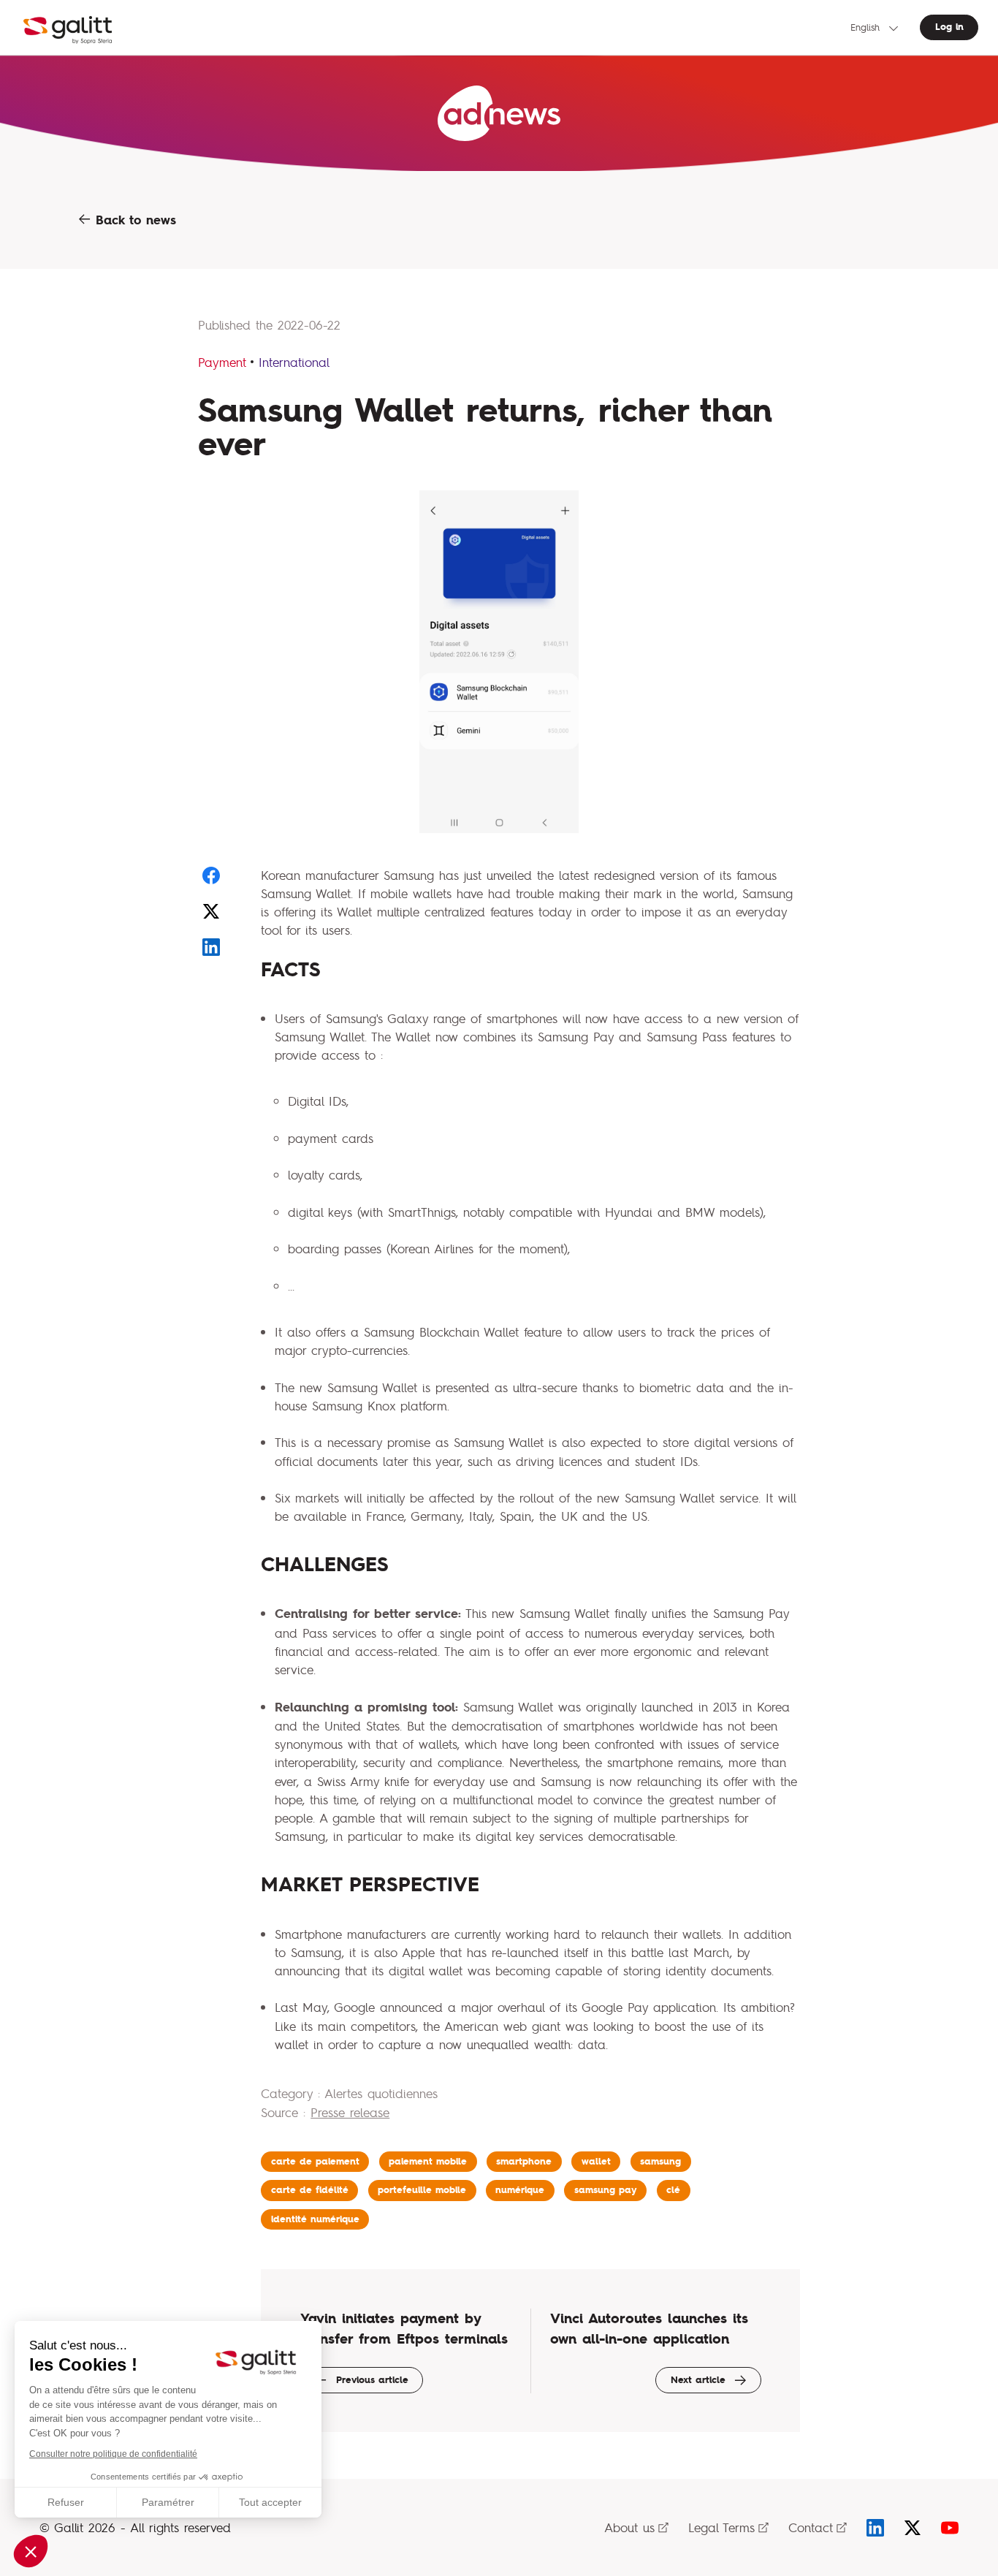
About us (629, 2527)
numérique (520, 2190)
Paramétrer (168, 2502)
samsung (660, 2161)
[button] (31, 2551)
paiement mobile (428, 2161)
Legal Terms (721, 2527)
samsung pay (606, 2190)
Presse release (350, 2112)
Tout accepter (270, 2502)
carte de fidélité (310, 2190)
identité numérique (315, 2219)
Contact (811, 2527)
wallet (596, 2161)
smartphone (524, 2161)
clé (673, 2190)
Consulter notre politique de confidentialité (113, 2454)
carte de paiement (315, 2161)
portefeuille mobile (422, 2190)
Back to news (133, 220)
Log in (949, 27)
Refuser (66, 2502)
